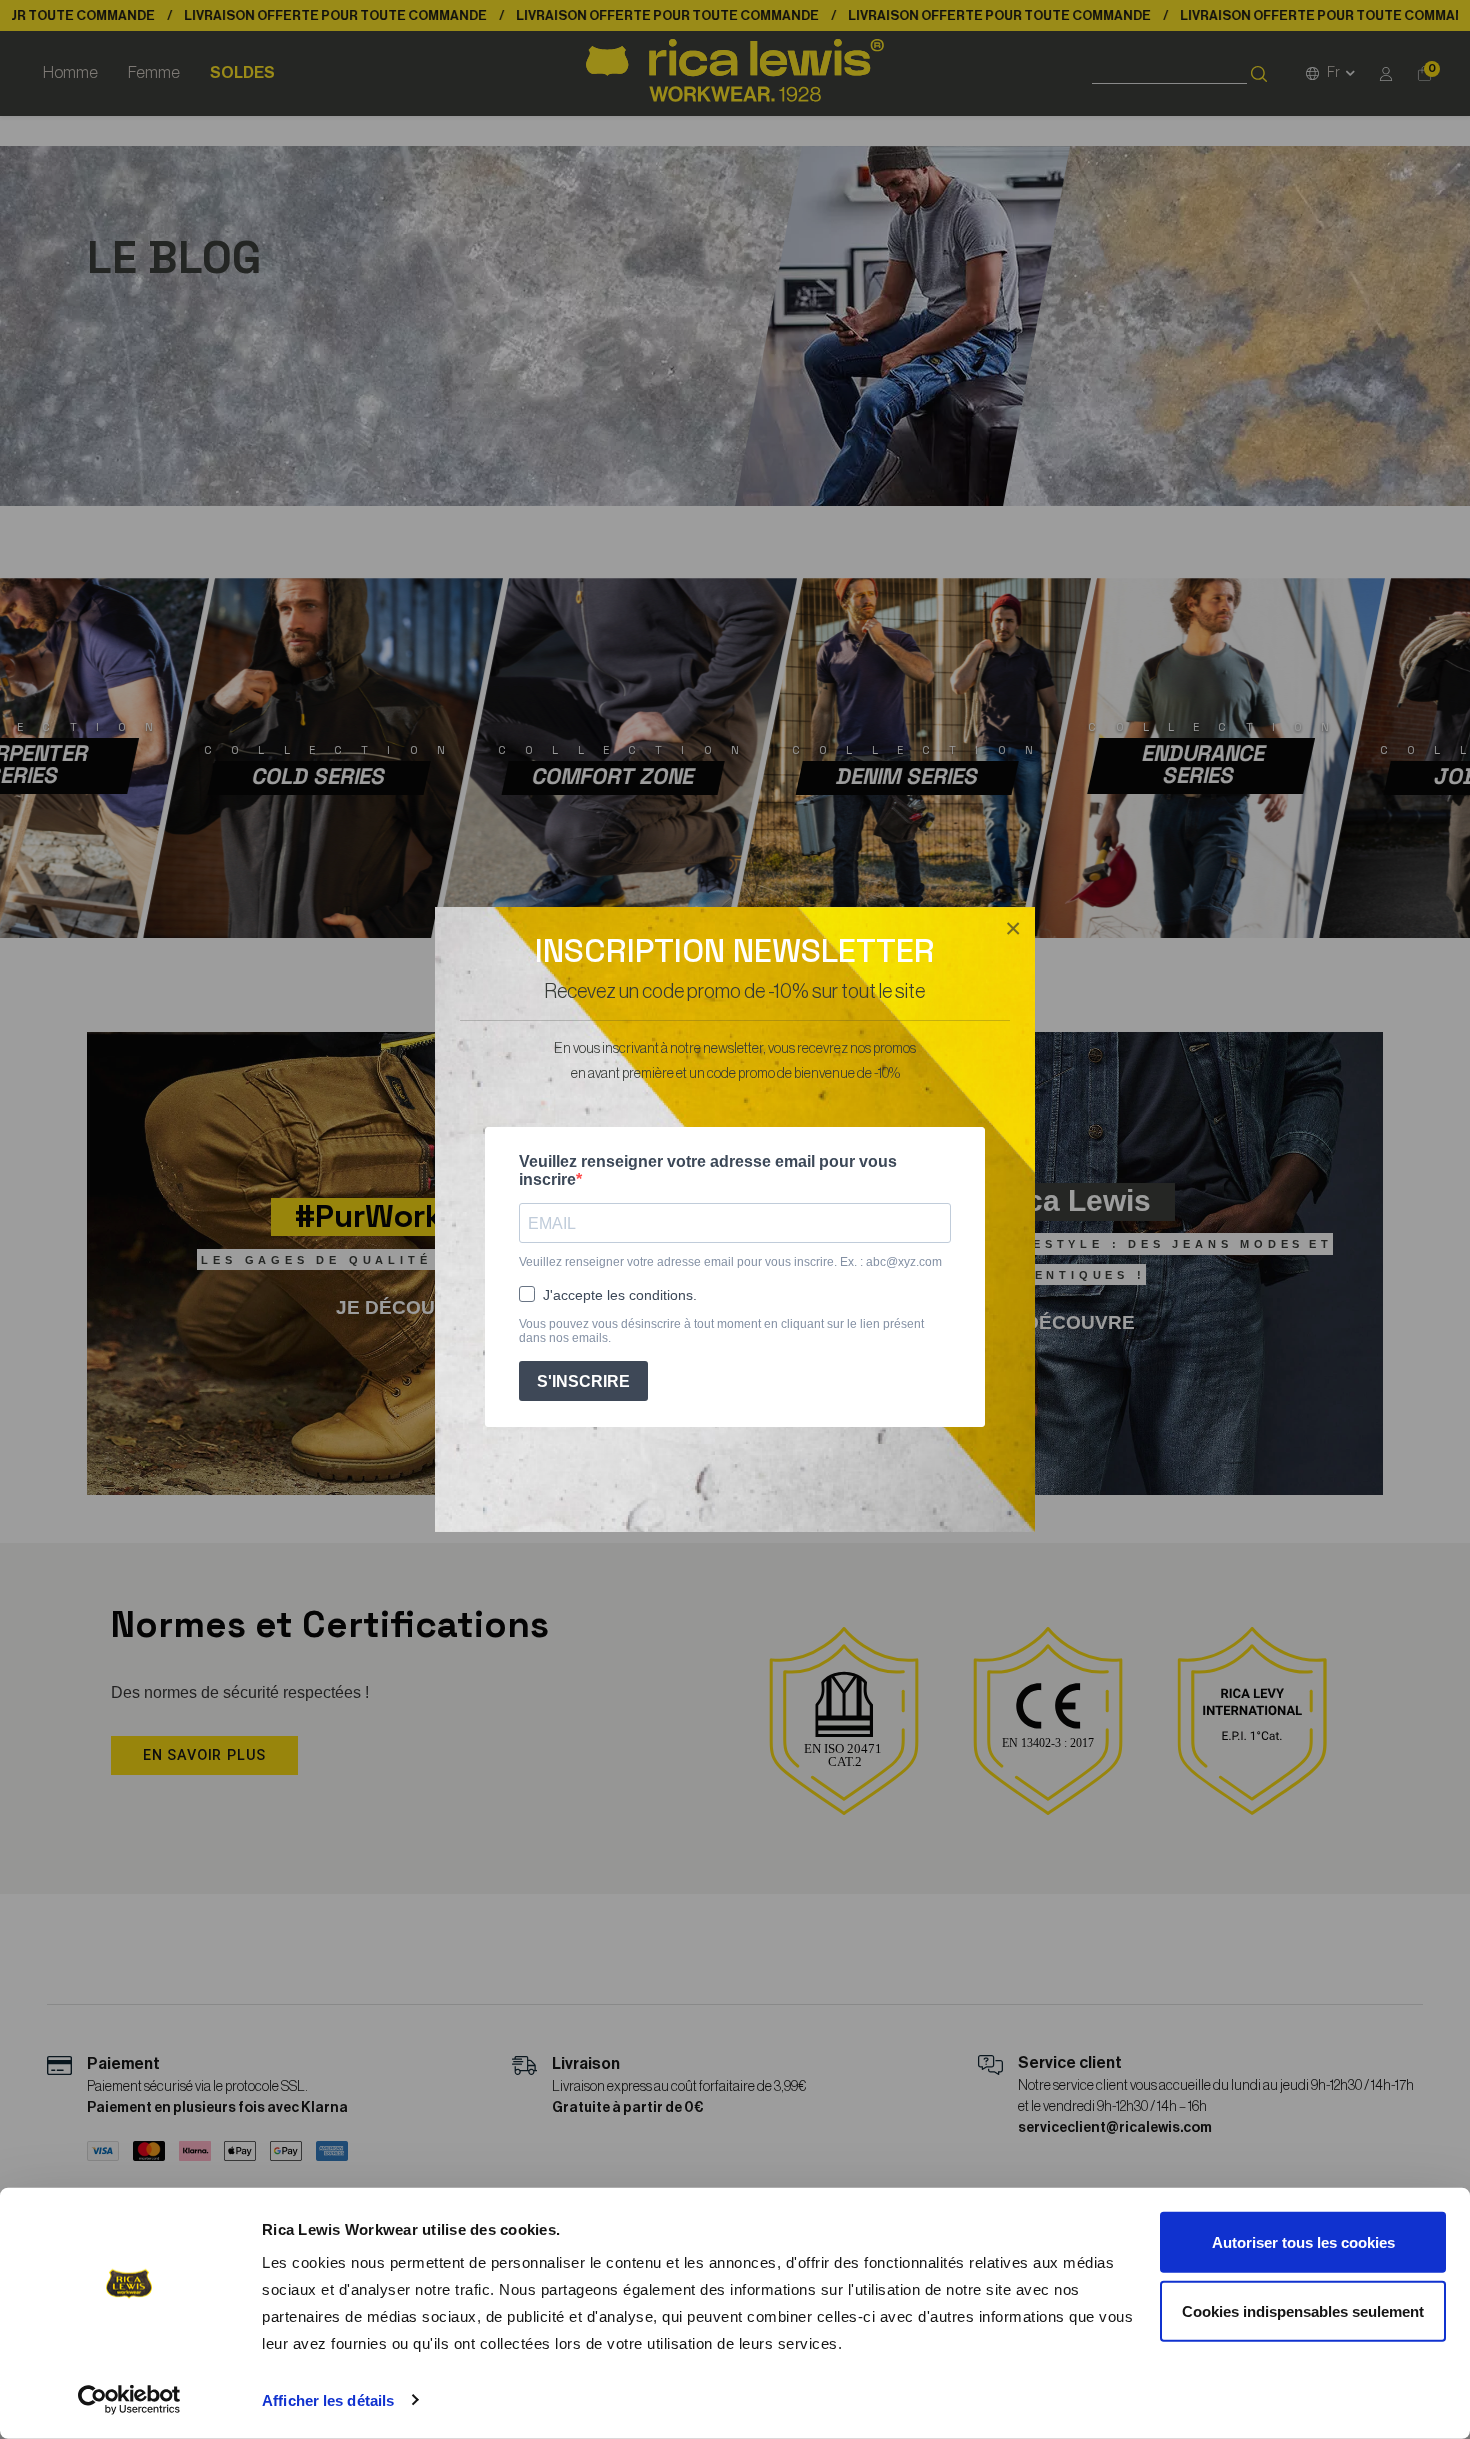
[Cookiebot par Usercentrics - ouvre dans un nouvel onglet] (129, 2400)
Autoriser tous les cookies (1303, 2242)
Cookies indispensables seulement (1303, 2310)
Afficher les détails (328, 2400)
